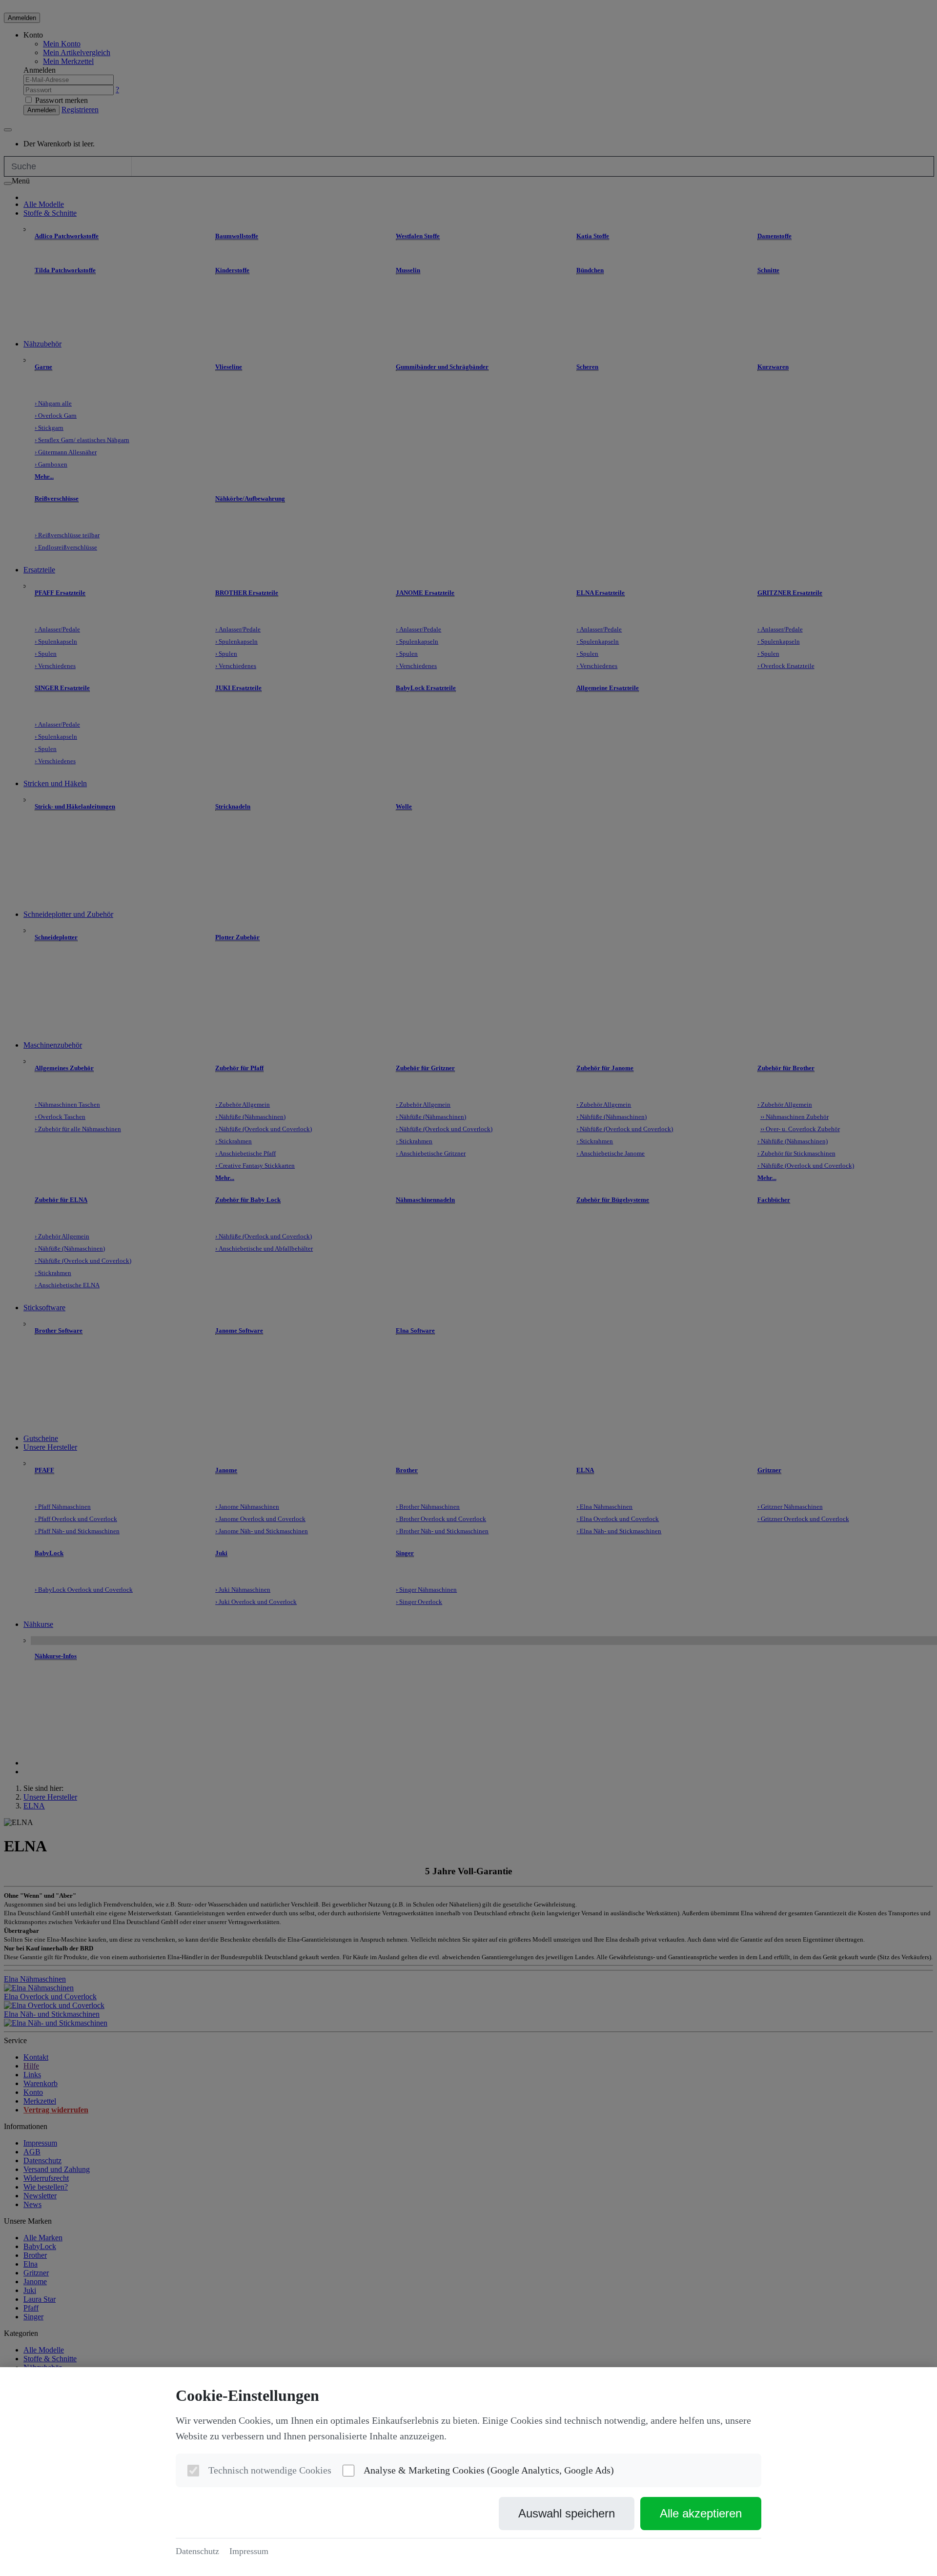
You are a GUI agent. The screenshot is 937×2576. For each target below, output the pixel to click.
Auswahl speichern (567, 2513)
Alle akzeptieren (701, 2513)
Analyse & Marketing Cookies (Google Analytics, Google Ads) (489, 2470)
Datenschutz (197, 2551)
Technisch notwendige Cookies (270, 2470)
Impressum (249, 2551)
